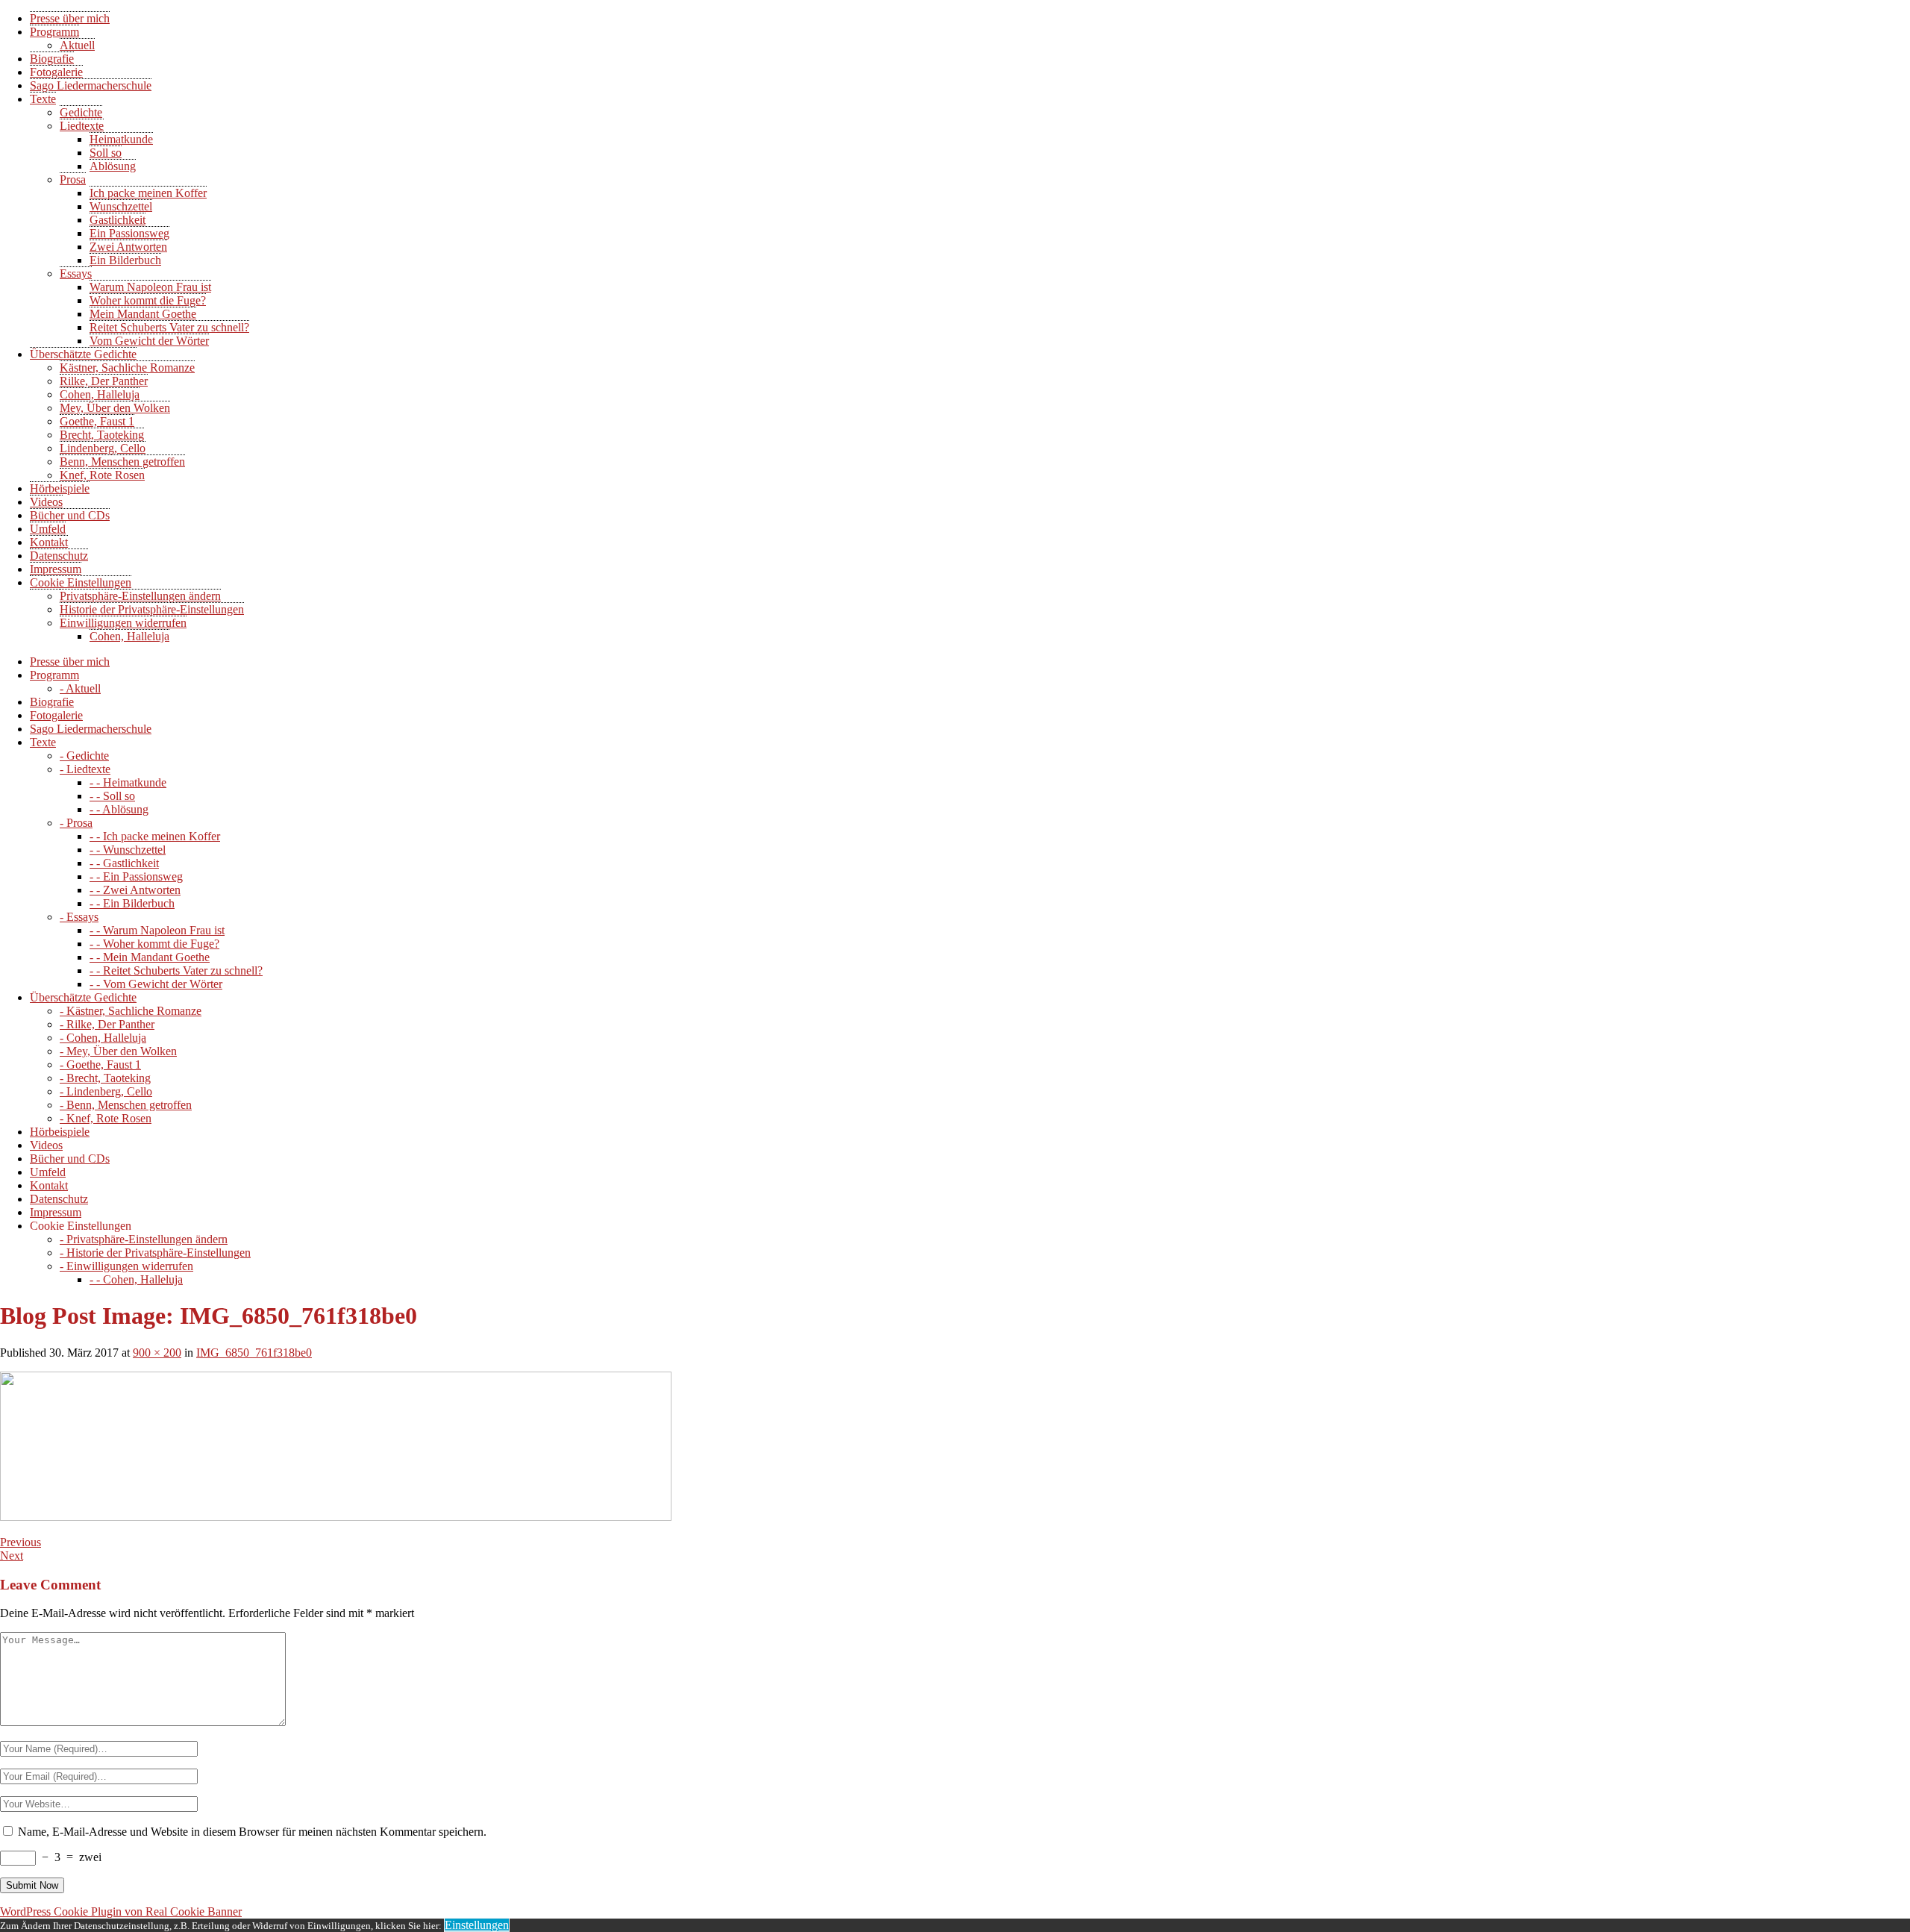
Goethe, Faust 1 (97, 421)
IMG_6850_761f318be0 (254, 1353)
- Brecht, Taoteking (105, 1078)
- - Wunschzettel (128, 850)
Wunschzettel (121, 206)
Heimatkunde (121, 139)
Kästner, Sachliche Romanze (127, 368)
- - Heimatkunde (128, 782)
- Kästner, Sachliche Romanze (131, 1011)
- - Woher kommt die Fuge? (154, 944)
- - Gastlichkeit (124, 863)
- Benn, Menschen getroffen (126, 1105)
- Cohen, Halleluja (103, 1038)
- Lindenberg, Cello (106, 1091)
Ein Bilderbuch (125, 260)
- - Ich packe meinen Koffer (155, 836)
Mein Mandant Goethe (143, 314)
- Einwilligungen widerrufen (126, 1266)
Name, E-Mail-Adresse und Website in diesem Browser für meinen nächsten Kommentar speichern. (252, 1832)
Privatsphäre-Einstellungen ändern (140, 596)
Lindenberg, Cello (103, 448)
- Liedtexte (85, 769)
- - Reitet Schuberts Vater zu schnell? (176, 970)
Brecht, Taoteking (102, 435)
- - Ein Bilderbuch (132, 903)
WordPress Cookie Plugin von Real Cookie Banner (121, 1911)
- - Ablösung (119, 809)
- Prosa (76, 823)
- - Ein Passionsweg (136, 876)
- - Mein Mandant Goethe (150, 957)
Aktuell (77, 45)
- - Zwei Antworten (135, 890)
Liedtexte (82, 126)
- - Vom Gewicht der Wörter (156, 984)
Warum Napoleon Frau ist (150, 287)
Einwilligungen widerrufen (123, 623)
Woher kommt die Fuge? (148, 300)
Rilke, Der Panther (104, 381)
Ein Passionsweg (129, 233)
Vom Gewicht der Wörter (149, 341)
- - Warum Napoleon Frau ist (157, 930)
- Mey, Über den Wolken (118, 1051)
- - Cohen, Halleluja (136, 1279)
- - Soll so (112, 796)
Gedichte (81, 112)
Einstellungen (477, 1925)
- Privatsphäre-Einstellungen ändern (144, 1239)
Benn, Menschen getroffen (122, 462)
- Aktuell (80, 688)
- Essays (79, 917)
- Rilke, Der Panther (107, 1024)
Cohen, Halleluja (100, 394)
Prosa (73, 179)
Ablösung (113, 166)
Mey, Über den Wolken (115, 408)
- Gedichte (84, 756)
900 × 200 (157, 1353)
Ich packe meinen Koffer (148, 193)
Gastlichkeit (118, 220)
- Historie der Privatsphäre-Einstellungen (155, 1253)
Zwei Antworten (128, 247)
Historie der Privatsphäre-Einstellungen (152, 609)
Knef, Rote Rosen (102, 475)
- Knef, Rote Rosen (106, 1118)
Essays (76, 273)
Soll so (106, 153)
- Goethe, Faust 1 (100, 1065)
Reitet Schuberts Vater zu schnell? (169, 327)
